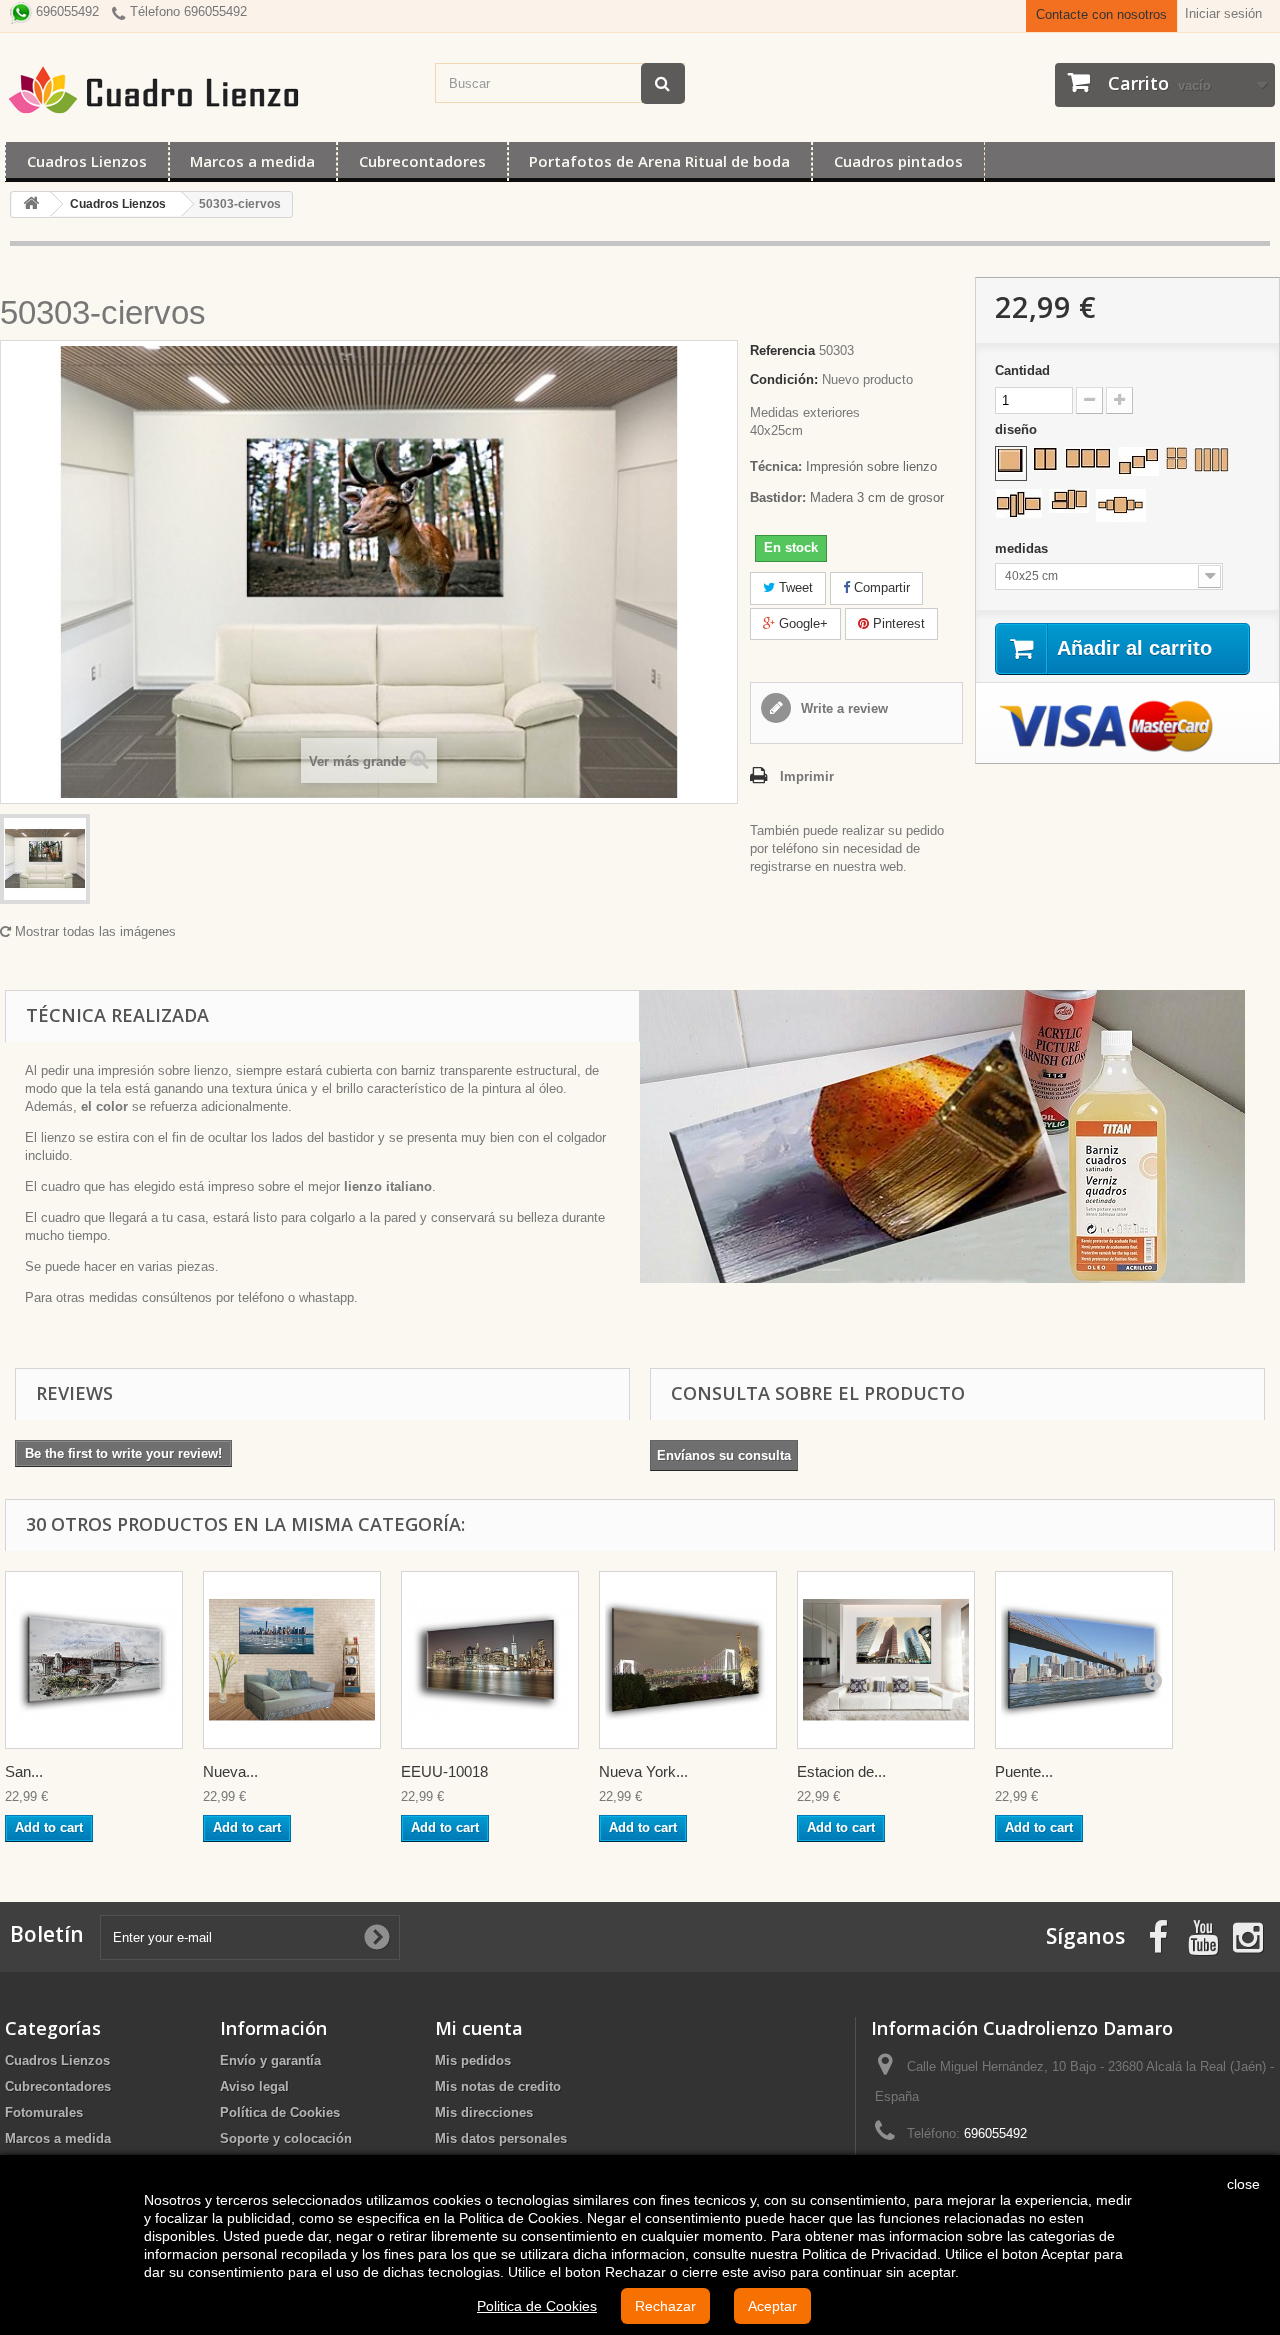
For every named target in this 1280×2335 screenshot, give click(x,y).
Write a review (842, 708)
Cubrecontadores (422, 161)
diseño (1018, 429)
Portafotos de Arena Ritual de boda (659, 161)
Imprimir (807, 776)
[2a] (1045, 459)
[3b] (1138, 461)
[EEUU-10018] (490, 1660)
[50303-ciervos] (45, 859)
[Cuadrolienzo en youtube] (1203, 1935)
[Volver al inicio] (31, 204)
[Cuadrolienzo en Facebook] (1158, 1935)
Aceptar (772, 2306)
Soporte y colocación (286, 2138)
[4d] (1069, 501)
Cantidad (1022, 370)
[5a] (1121, 505)
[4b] (1211, 459)
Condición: (784, 379)
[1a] (1011, 461)
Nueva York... (643, 1771)
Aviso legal (254, 2086)
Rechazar (665, 2306)
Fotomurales (44, 2112)
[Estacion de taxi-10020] (886, 1660)
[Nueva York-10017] (292, 1660)
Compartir (880, 587)
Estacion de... (841, 1771)
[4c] (1019, 503)
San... (24, 1771)
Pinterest (897, 623)
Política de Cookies (280, 2112)
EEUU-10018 (444, 1771)
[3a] (1088, 458)
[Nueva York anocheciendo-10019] (688, 1660)
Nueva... (230, 1771)
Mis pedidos (473, 2060)
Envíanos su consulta (724, 1455)
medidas (1023, 548)
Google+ (801, 623)
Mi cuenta (479, 2028)
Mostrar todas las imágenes (93, 931)
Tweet (794, 587)
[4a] (1176, 458)
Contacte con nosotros (1101, 14)
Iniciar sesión (1223, 13)
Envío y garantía (270, 2060)
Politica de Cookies (537, 2306)
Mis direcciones (484, 2112)
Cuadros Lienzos (87, 161)
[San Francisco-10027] (94, 1660)
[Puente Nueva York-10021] (1084, 1660)
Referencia (782, 350)
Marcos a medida (252, 161)
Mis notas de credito (498, 2086)
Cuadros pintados (898, 161)
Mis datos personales (501, 2138)
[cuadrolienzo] (210, 90)
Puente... (1024, 1771)
